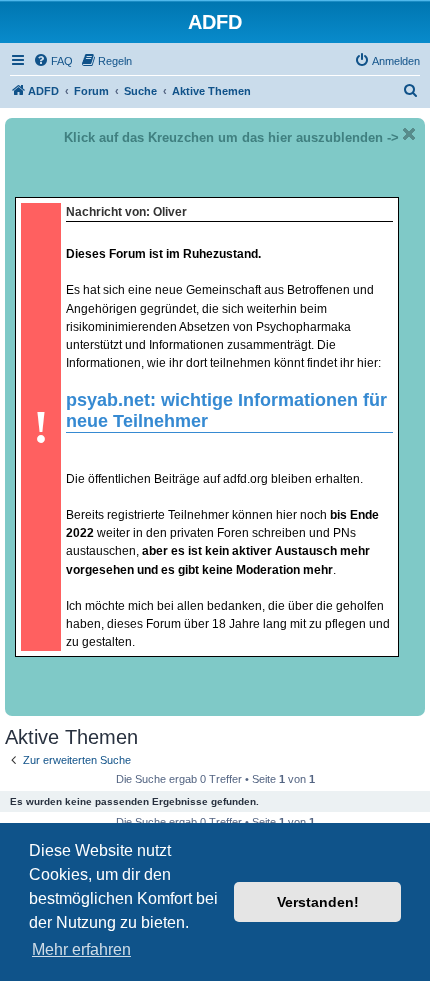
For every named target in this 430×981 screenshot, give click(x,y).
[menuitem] (53, 61)
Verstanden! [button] (318, 902)
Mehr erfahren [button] (81, 949)
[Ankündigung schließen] (409, 134)
